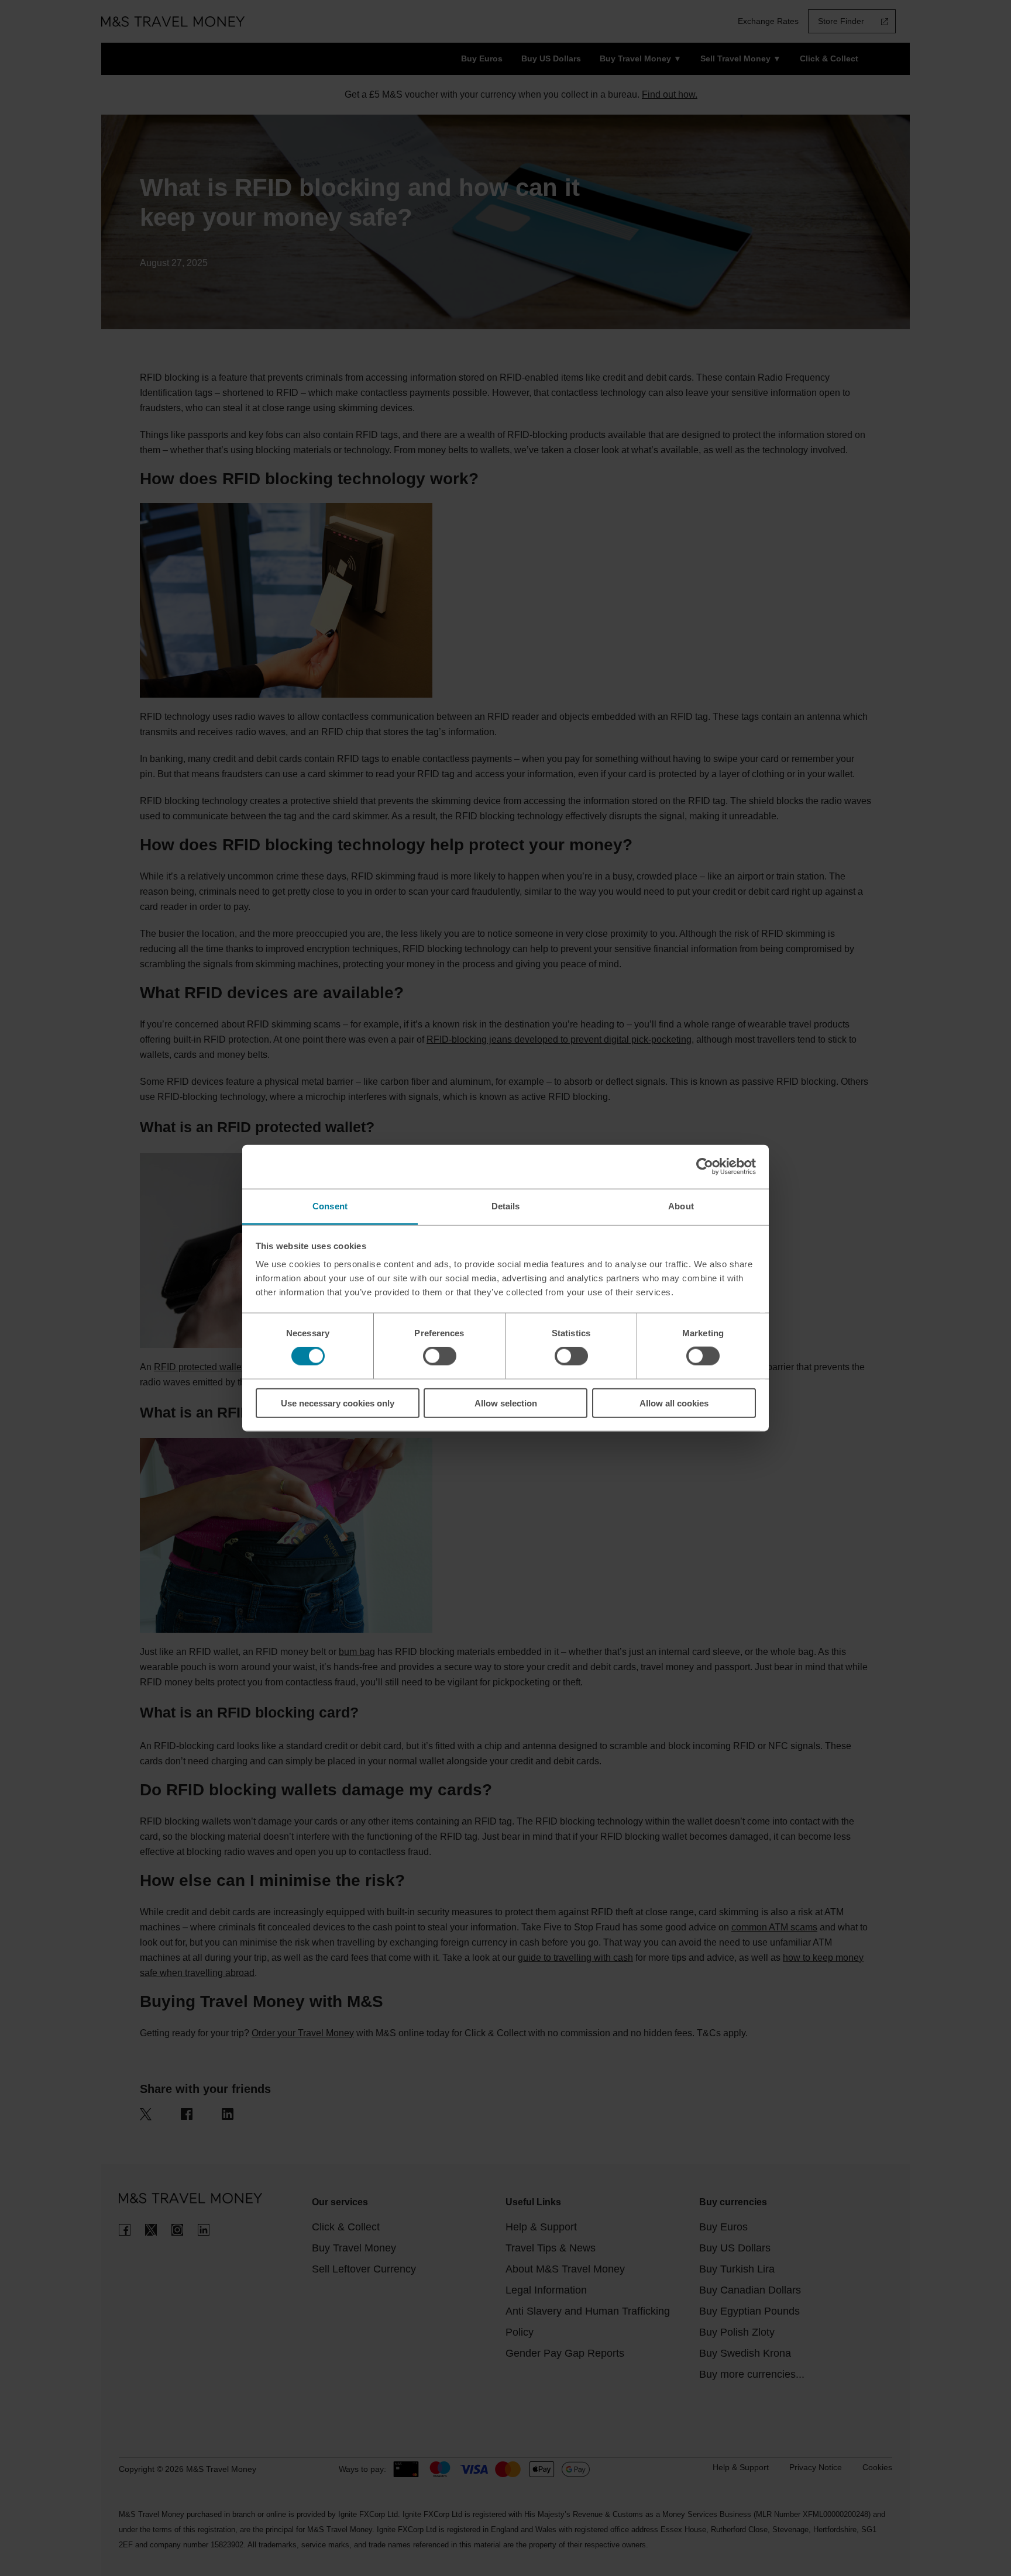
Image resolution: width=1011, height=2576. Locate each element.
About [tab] (681, 1206)
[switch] (440, 1356)
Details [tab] (506, 1206)
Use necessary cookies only (338, 1403)
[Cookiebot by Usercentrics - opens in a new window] (705, 1167)
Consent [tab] (330, 1206)
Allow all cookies (674, 1403)
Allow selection (506, 1403)
